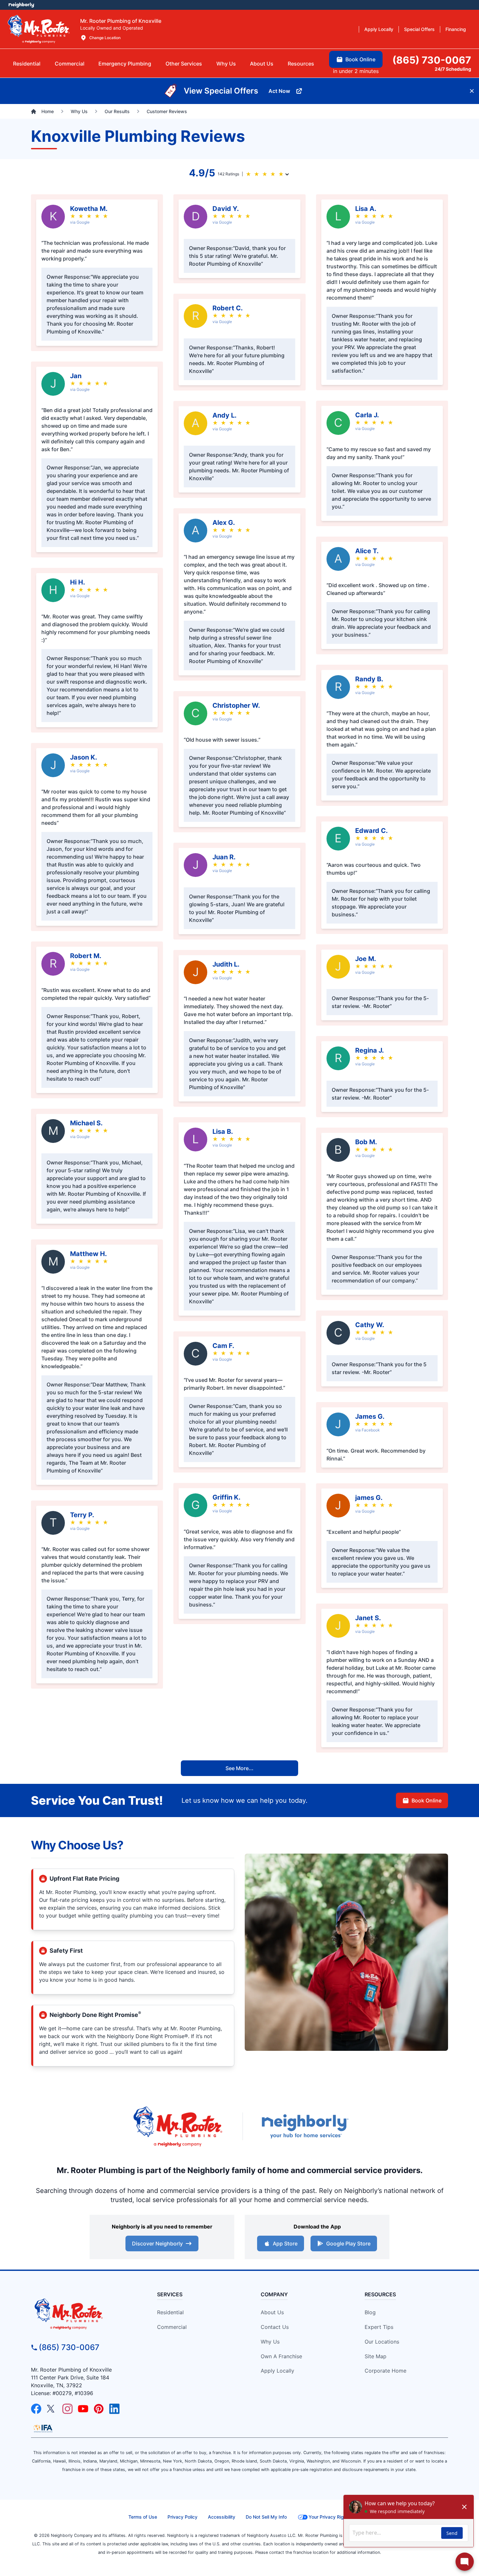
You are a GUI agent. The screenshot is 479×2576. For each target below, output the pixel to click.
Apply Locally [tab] (379, 29)
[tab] (125, 64)
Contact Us (275, 2327)
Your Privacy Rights (330, 2517)
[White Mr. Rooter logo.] (39, 29)
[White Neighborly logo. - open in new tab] (21, 5)
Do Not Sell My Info (266, 2517)
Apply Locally (277, 2371)
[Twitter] (52, 2409)
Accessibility (222, 2517)
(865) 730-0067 (69, 2347)
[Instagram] (67, 2409)
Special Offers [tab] (419, 29)
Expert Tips (379, 2327)
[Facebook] (36, 2409)
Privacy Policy (182, 2517)
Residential (170, 2312)
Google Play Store (348, 2243)
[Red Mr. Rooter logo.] (178, 2126)
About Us (272, 2312)
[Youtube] (83, 2409)
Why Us (270, 2342)
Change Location (105, 38)
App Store (285, 2243)
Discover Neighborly (157, 2243)
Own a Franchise (281, 2356)
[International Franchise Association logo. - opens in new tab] (43, 2428)
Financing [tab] (456, 29)
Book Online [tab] (360, 59)
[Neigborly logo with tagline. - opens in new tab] (305, 2126)
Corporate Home (385, 2371)
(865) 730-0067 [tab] (432, 60)
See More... (239, 1768)
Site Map (376, 2356)
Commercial (172, 2327)
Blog (370, 2312)
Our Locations (382, 2342)
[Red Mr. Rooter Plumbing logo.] (84, 2314)
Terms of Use (143, 2517)
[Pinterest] (99, 2409)
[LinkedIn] (114, 2409)
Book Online (427, 1800)
